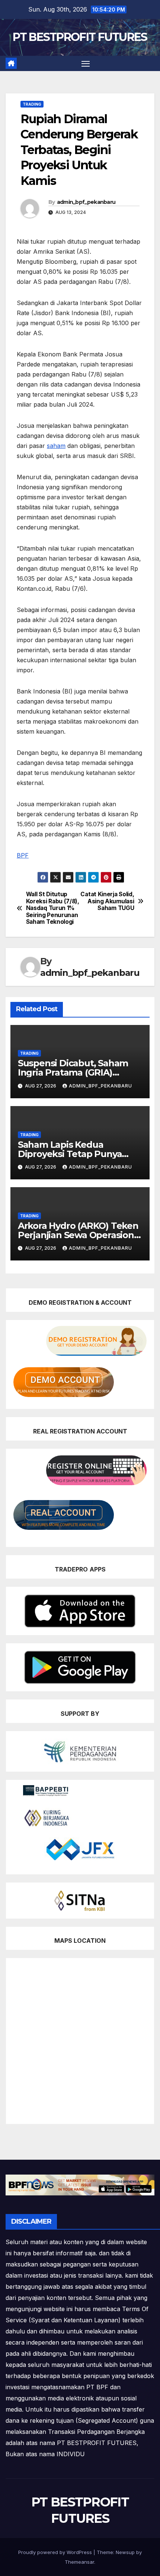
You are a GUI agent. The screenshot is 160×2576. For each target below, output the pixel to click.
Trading (32, 104)
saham (56, 446)
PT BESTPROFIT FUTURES (80, 37)
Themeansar (79, 2562)
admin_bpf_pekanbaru (86, 202)
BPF (23, 855)
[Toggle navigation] (86, 64)
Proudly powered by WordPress (56, 2552)
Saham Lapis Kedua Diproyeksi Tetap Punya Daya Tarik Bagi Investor (71, 1154)
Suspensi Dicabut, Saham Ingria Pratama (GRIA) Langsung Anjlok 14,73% (73, 1072)
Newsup (125, 2552)
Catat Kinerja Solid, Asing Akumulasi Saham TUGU (107, 901)
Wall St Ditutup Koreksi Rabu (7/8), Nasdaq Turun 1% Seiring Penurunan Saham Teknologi (53, 908)
